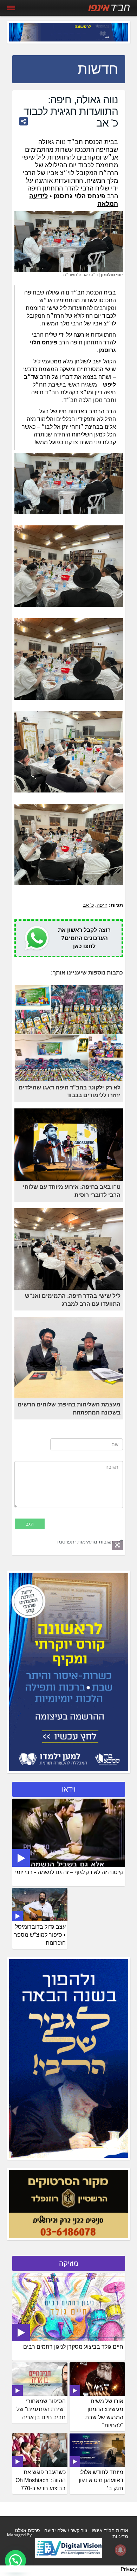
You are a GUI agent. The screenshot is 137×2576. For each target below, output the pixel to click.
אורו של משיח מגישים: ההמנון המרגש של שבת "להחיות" (104, 2413)
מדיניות (120, 2536)
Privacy (129, 2569)
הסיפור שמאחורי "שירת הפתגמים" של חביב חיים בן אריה (41, 2409)
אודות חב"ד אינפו (110, 2530)
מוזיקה (69, 2263)
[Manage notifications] (120, 2550)
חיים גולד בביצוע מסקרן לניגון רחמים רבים (73, 2347)
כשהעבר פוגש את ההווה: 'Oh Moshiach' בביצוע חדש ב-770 (40, 2480)
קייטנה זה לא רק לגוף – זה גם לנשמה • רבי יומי (69, 1872)
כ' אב (88, 905)
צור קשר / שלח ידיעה (66, 2530)
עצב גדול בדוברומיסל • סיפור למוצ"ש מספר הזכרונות (40, 1935)
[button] (15, 2561)
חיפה (102, 905)
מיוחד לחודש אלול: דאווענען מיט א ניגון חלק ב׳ (101, 2480)
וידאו (69, 1789)
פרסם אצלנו (27, 2530)
